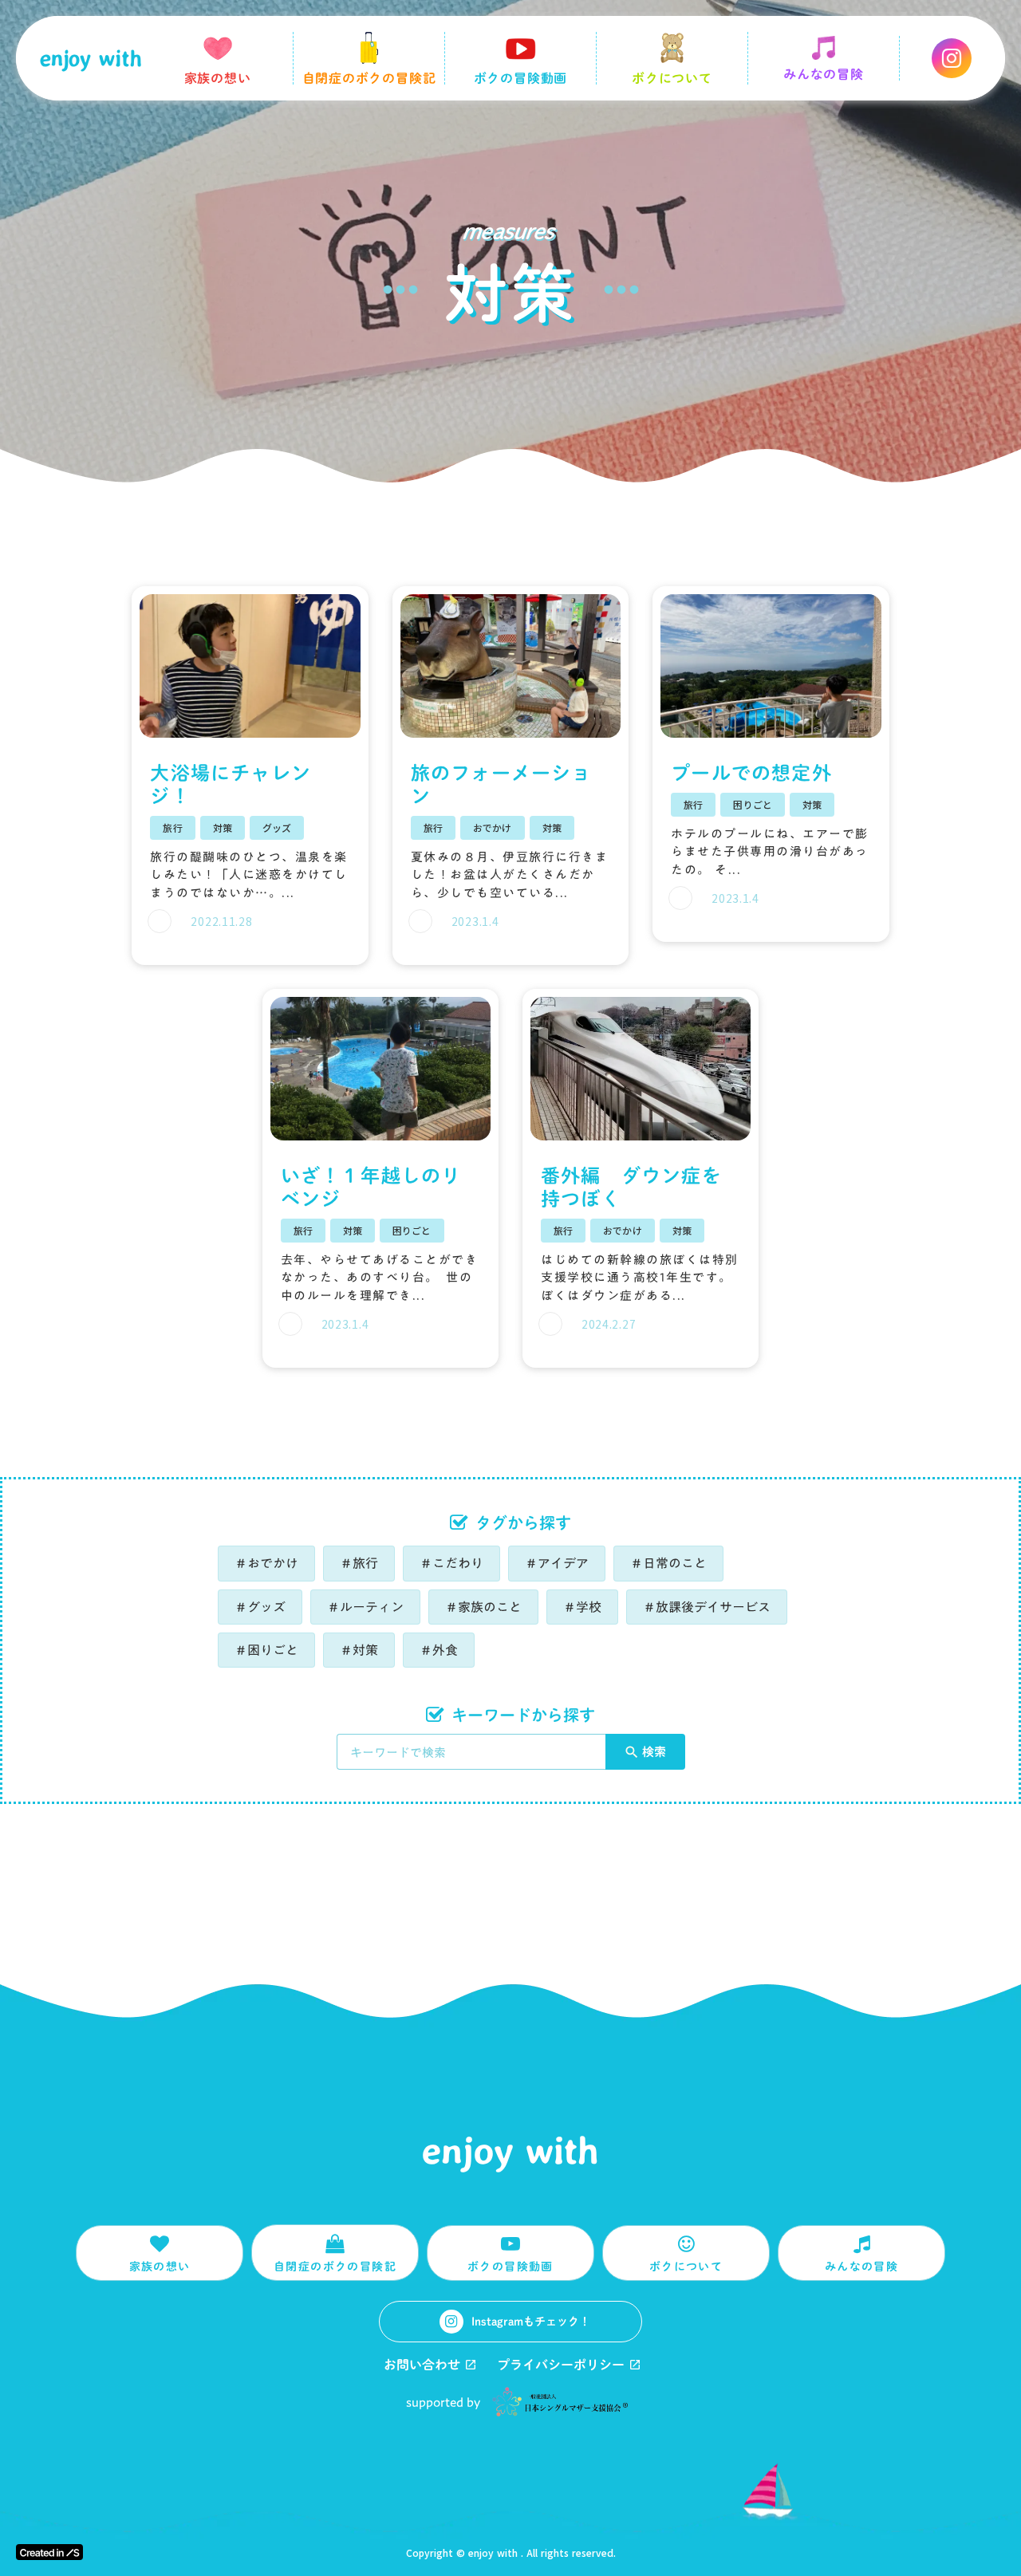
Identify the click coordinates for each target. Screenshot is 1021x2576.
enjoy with (510, 2150)
